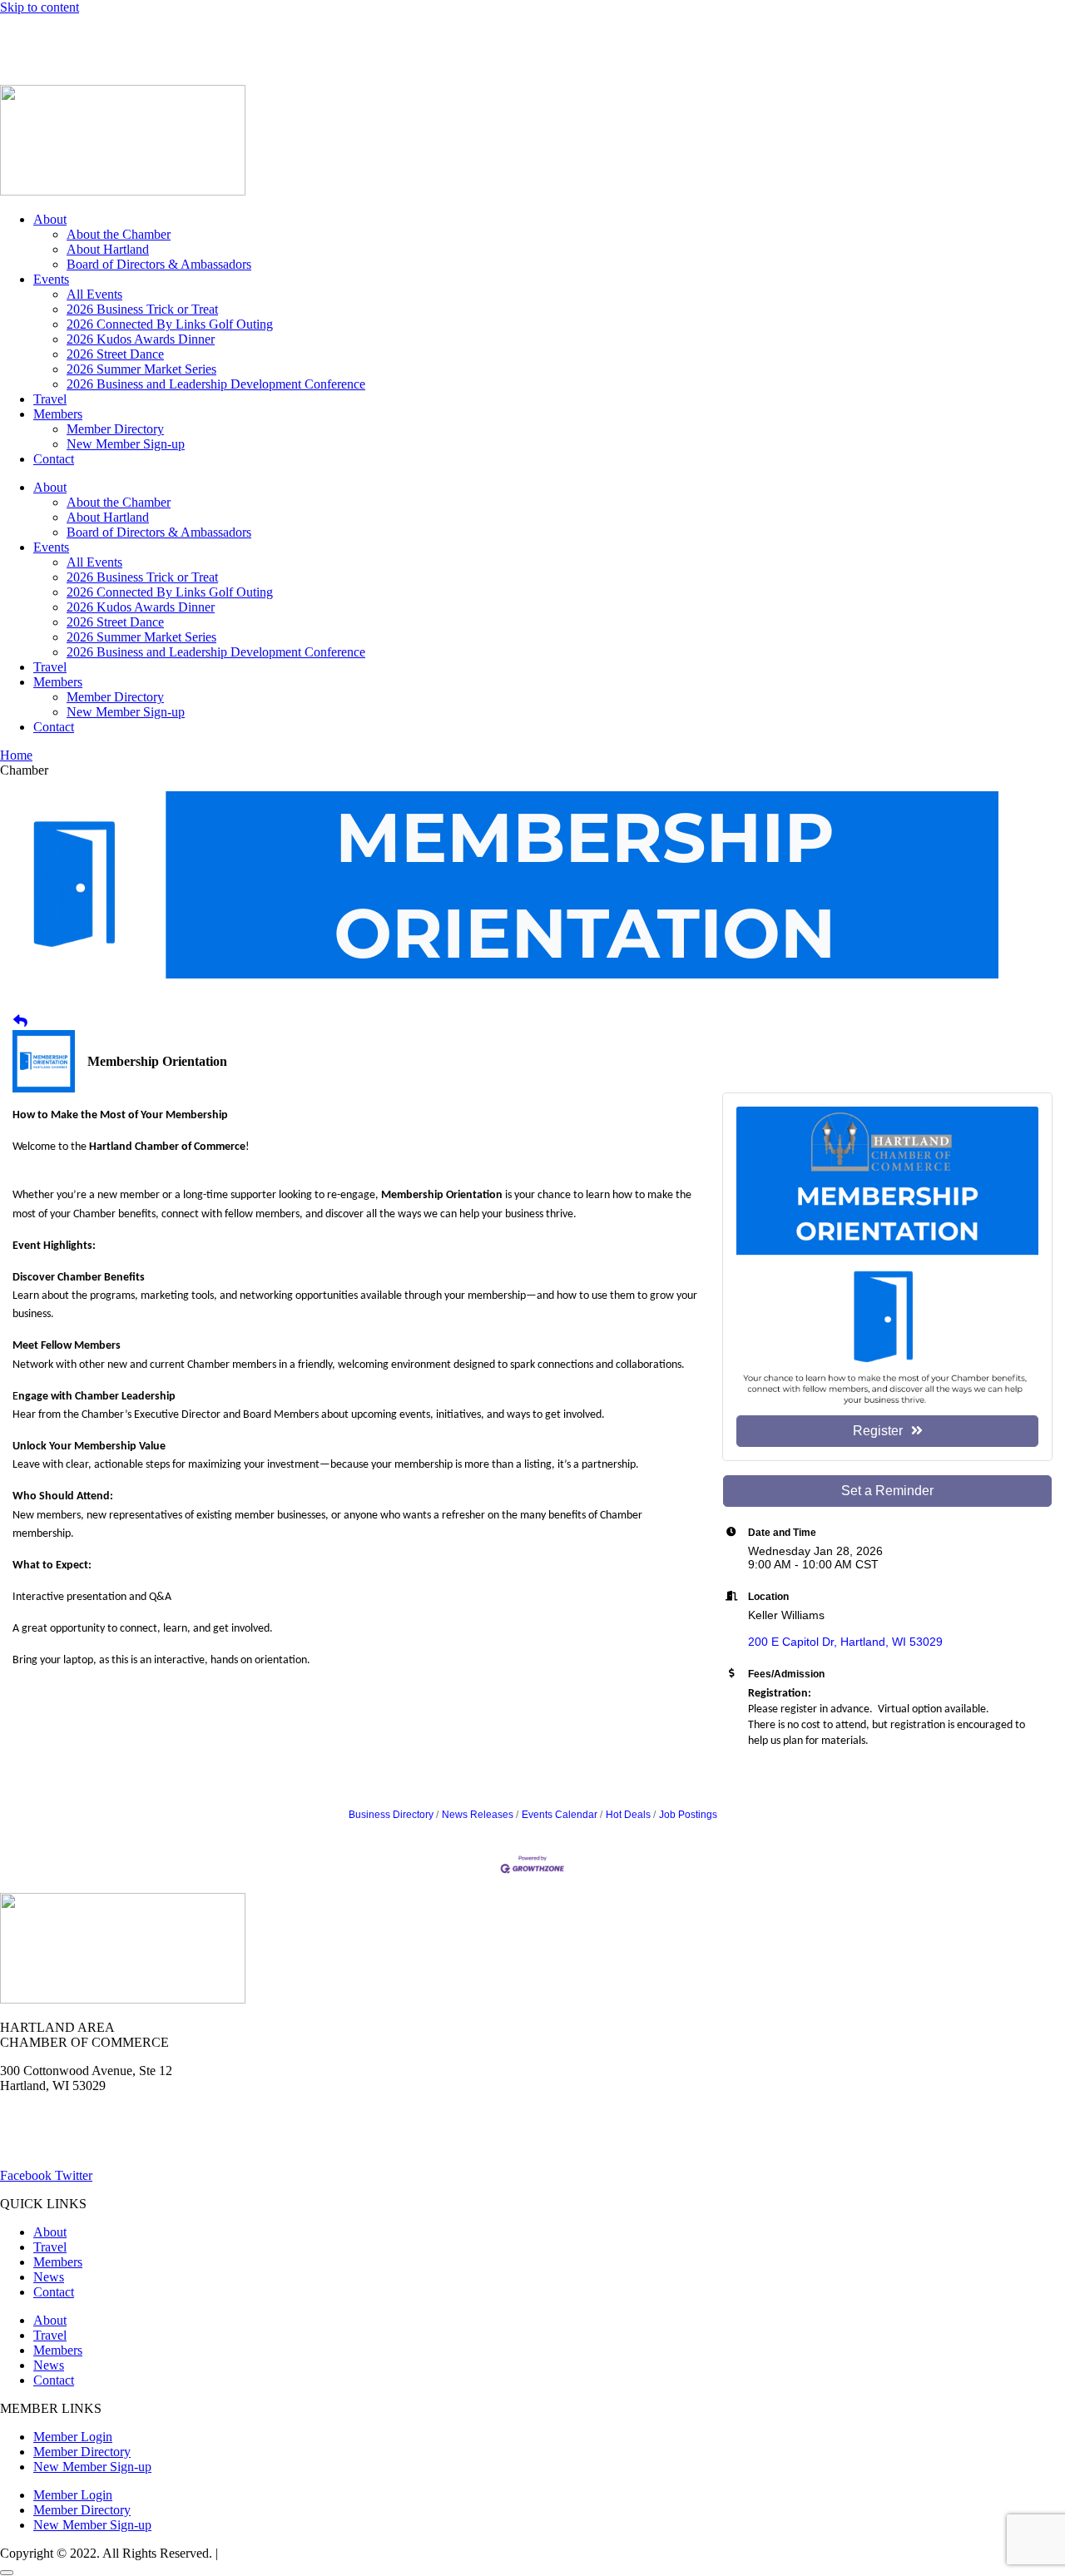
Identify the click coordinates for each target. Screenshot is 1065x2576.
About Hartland (108, 249)
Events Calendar (560, 1815)
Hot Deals (129, 35)
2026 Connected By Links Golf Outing (170, 324)
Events (51, 279)
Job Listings (265, 35)
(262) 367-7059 (41, 64)
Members (58, 414)
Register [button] (878, 1431)
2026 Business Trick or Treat (142, 309)
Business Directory (391, 1815)
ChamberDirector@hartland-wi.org (92, 2147)
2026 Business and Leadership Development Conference (216, 384)
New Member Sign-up (126, 444)
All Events (94, 294)
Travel (50, 399)
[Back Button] (20, 1022)
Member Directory (115, 429)
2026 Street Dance (115, 354)
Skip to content (40, 7)
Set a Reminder (887, 1491)
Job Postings (688, 1815)
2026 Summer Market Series (141, 369)
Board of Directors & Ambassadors (159, 264)
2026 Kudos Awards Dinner (141, 339)
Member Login (40, 35)
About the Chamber (119, 234)
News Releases (478, 1815)
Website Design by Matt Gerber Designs (327, 2553)
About (50, 219)
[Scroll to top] (7, 2573)
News (194, 35)
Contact (54, 459)
